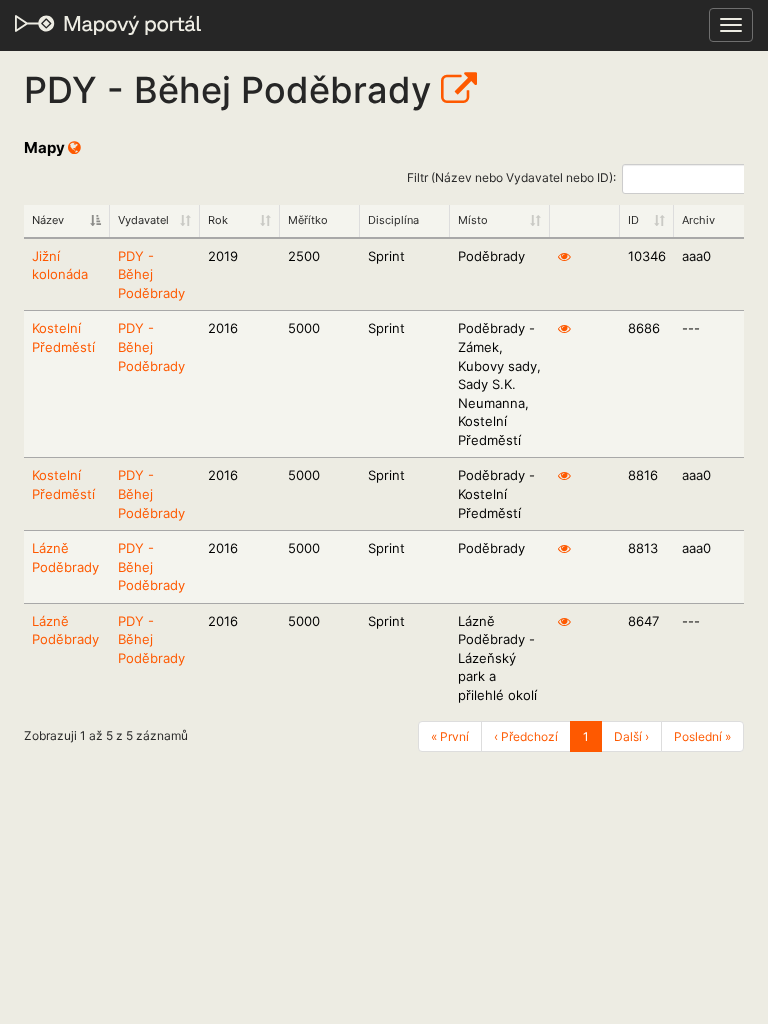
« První (450, 736)
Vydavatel (143, 220)
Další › (631, 736)
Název (48, 220)
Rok (218, 220)
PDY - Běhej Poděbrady (151, 274)
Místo (473, 220)
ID (633, 220)
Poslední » (702, 736)
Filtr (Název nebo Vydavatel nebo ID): (511, 177)
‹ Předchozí (526, 736)
